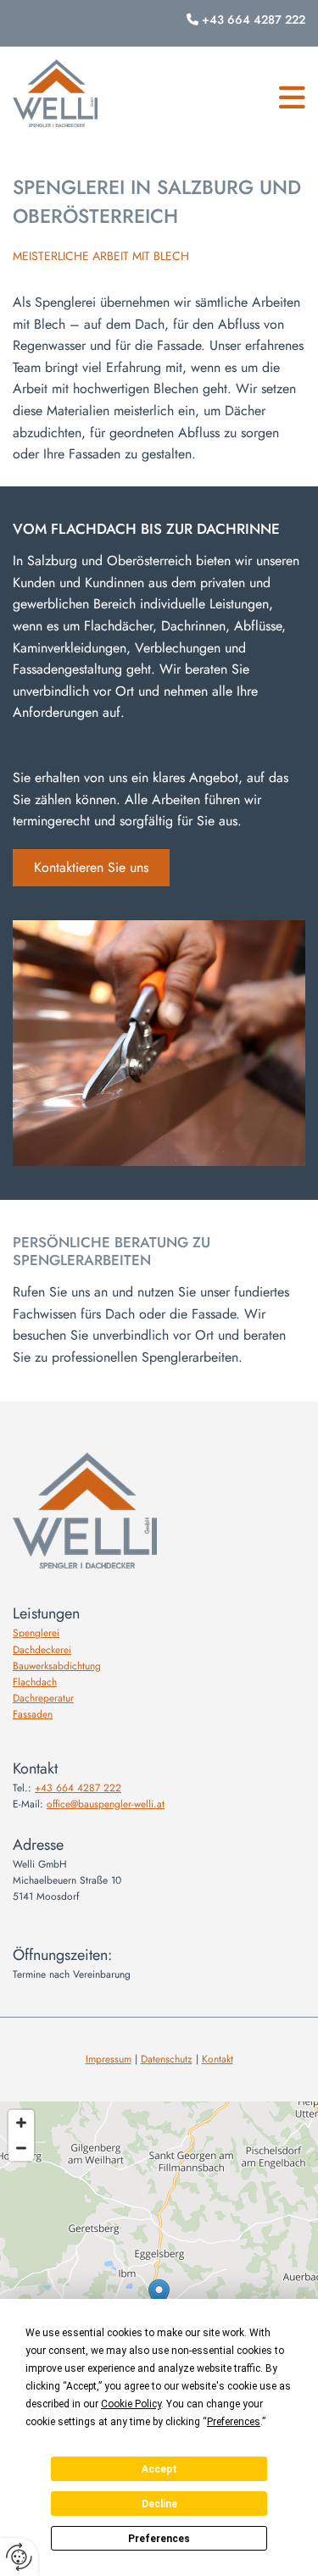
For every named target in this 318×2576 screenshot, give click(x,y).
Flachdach (35, 1682)
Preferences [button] (234, 2422)
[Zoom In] (21, 2123)
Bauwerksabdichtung (57, 1666)
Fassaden (33, 1714)
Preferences (159, 2539)
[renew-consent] (19, 2557)
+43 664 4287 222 (254, 19)
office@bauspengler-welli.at (106, 1804)
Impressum (109, 2059)
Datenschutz (167, 2059)
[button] (292, 97)
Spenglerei (36, 1633)
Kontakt (218, 2059)
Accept (159, 2469)
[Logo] (55, 94)
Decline (159, 2504)
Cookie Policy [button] (131, 2404)
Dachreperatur (43, 1698)
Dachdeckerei (42, 1650)
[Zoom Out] (21, 2148)
